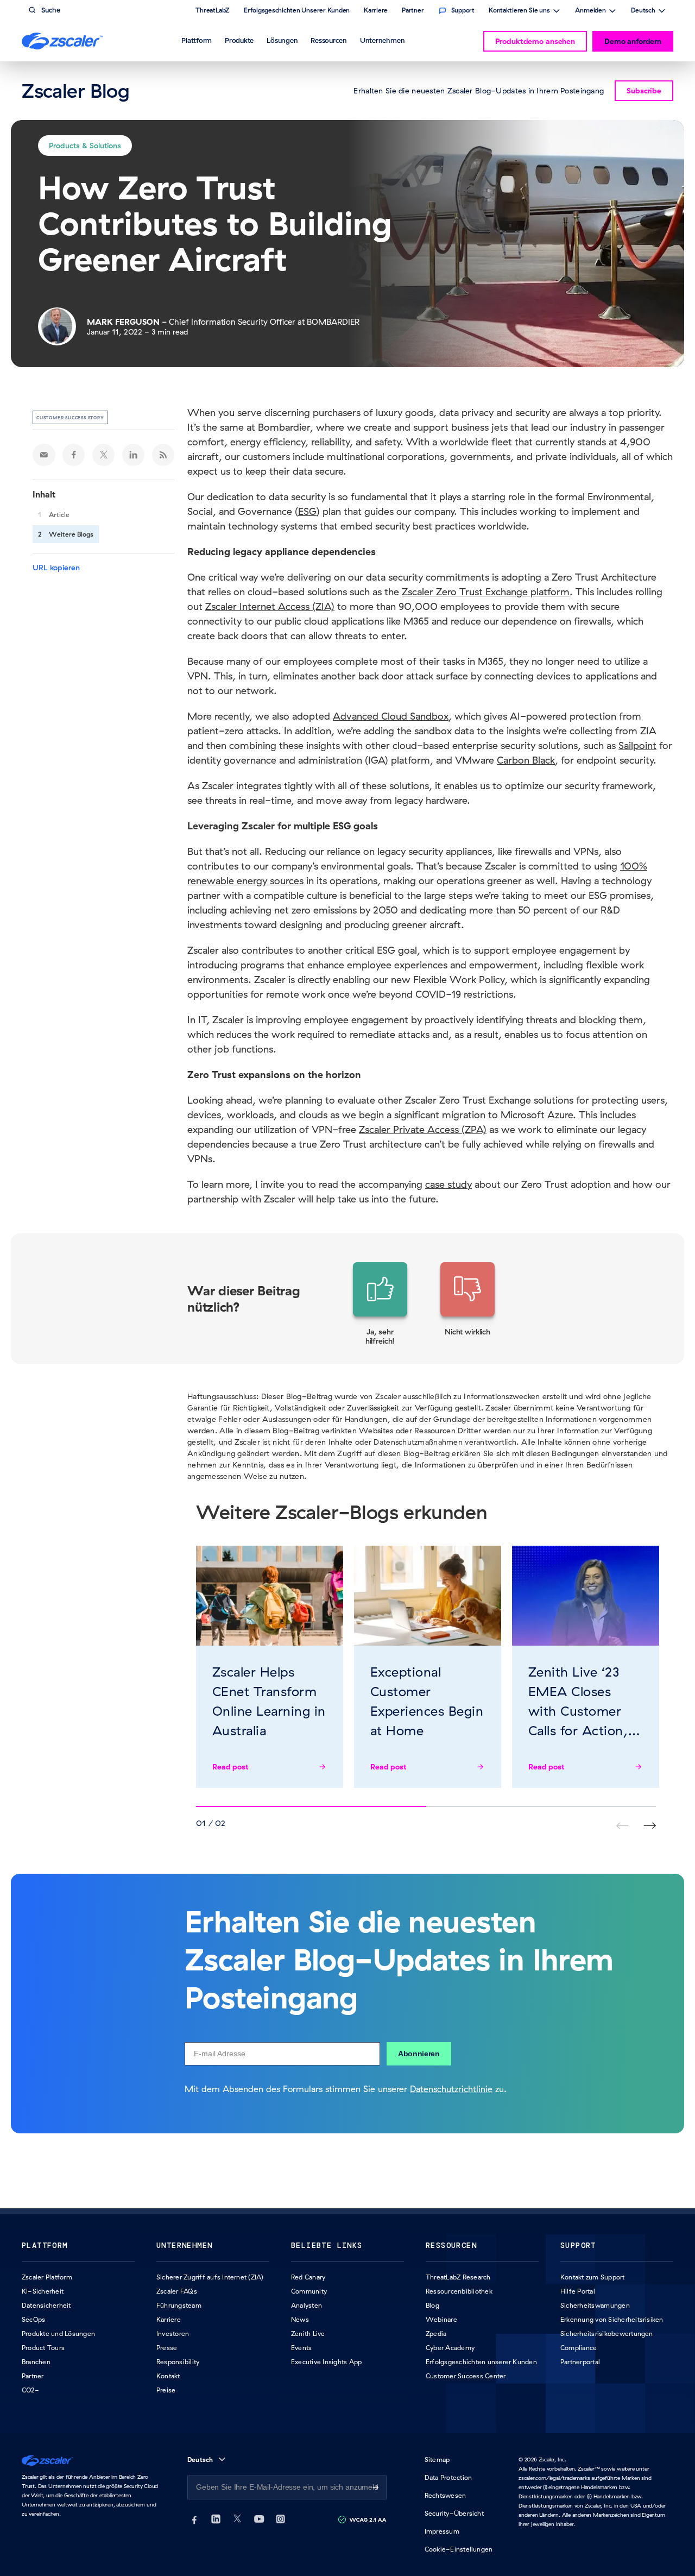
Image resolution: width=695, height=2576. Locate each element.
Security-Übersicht (454, 2513)
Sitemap (437, 2460)
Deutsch (643, 11)
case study (448, 1184)
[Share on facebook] (74, 455)
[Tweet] (104, 455)
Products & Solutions (85, 146)
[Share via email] (44, 455)
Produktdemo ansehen (535, 41)
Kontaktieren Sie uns (519, 11)
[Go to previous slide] (650, 1826)
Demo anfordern (633, 41)
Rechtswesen (446, 2495)
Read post (230, 1767)
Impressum (442, 2531)
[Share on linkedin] (134, 455)
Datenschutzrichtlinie (451, 2089)
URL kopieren (56, 568)
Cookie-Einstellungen (459, 2549)
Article (59, 515)
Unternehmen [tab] (382, 40)
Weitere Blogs (71, 534)
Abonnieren (419, 2054)
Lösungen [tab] (282, 40)
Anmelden (590, 11)
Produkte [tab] (239, 40)
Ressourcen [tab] (329, 40)
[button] (380, 1304)
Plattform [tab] (197, 40)
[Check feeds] (163, 455)
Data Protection (448, 2477)
